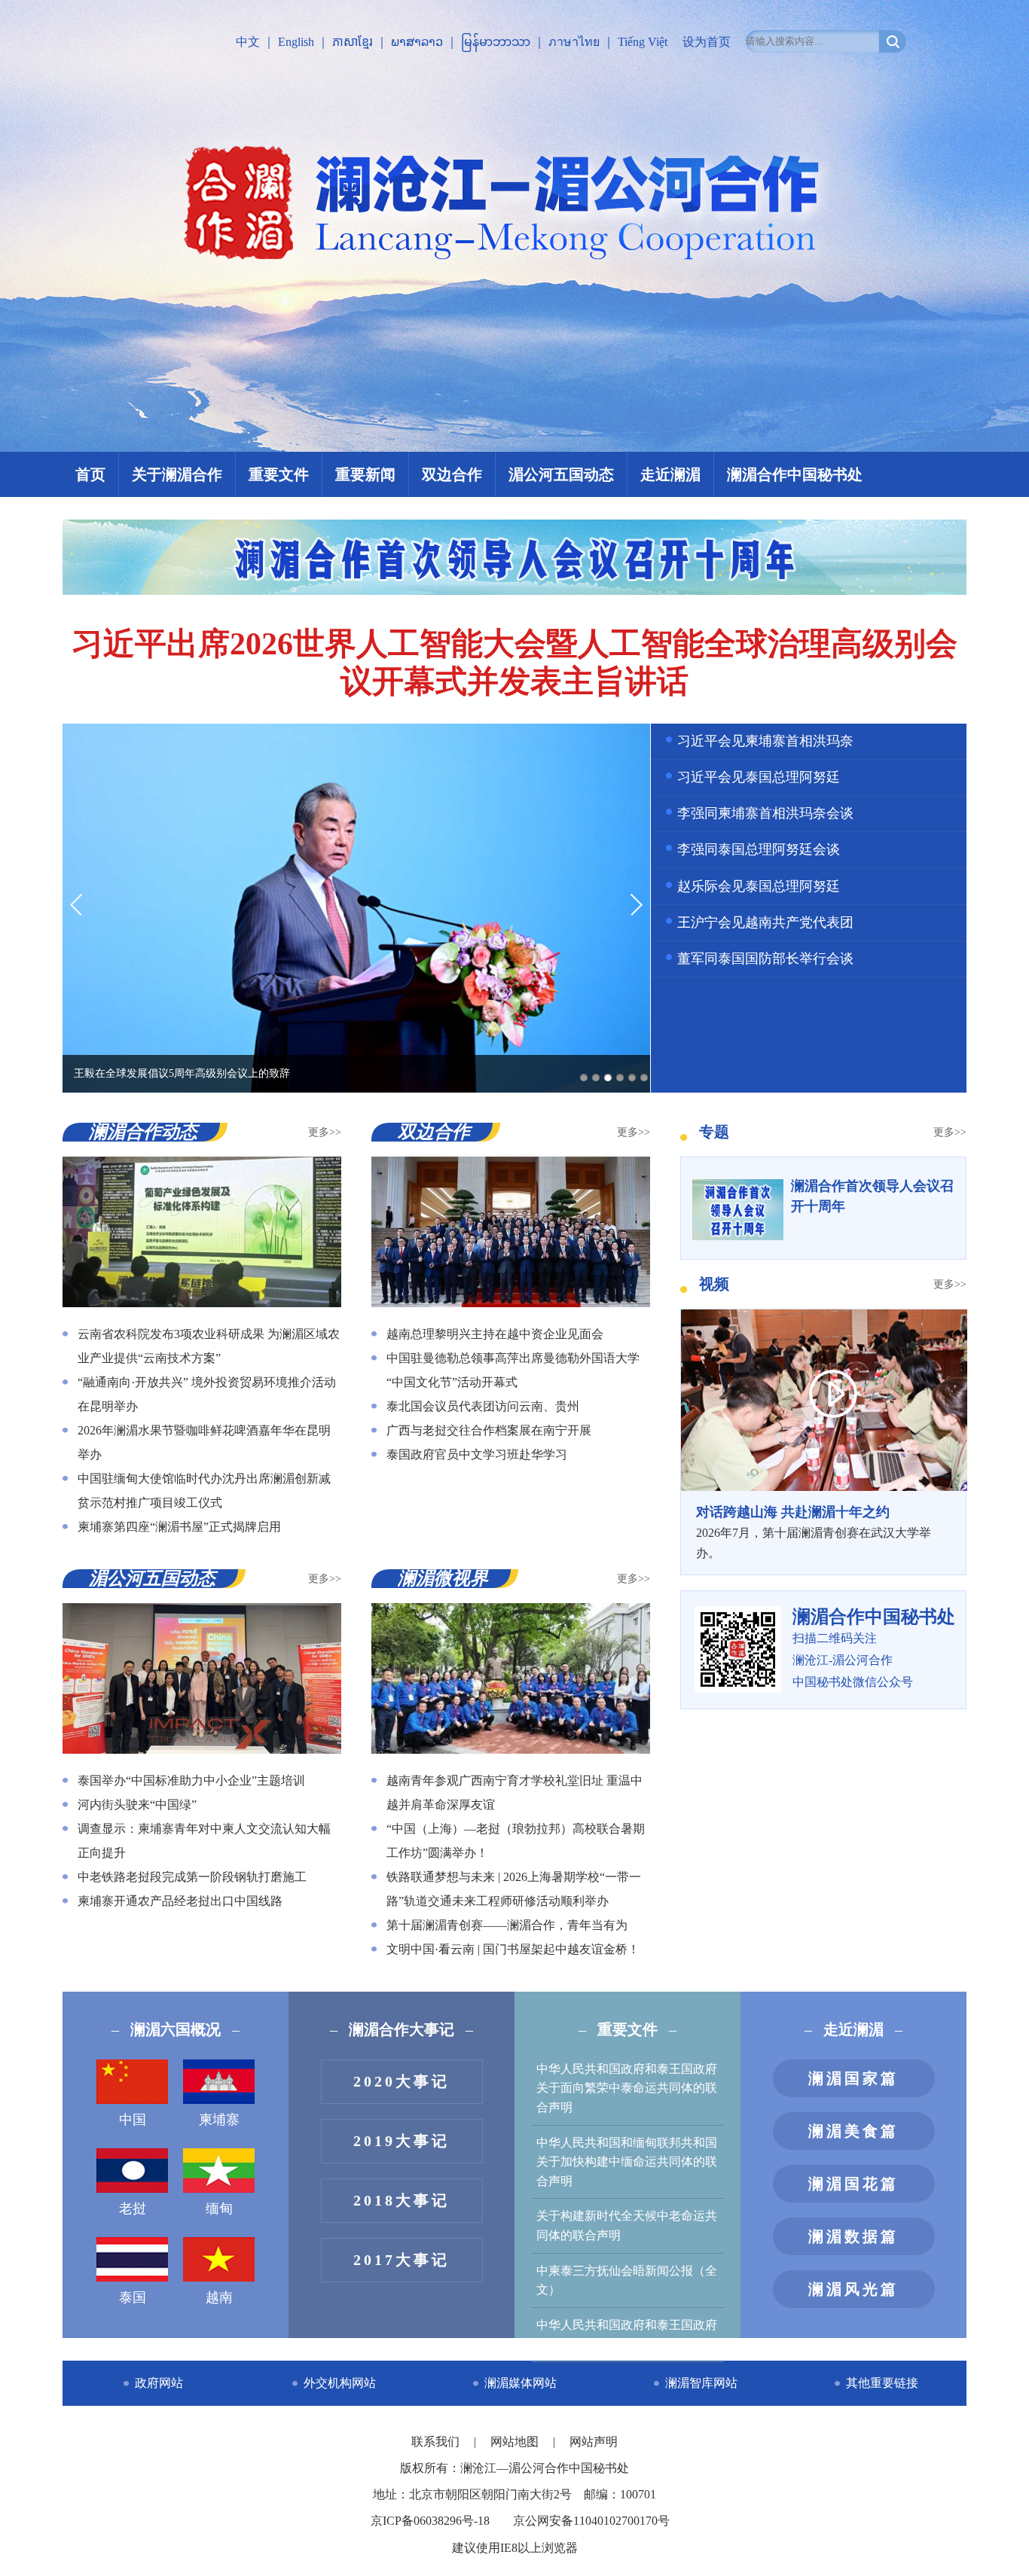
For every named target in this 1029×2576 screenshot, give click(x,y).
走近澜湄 (670, 474)
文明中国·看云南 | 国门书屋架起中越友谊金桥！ (513, 1949)
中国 (133, 2120)
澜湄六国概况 (176, 2029)
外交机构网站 (340, 2383)
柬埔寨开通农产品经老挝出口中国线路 (180, 1901)
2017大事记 (402, 2260)
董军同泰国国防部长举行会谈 (765, 959)
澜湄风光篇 (853, 2289)
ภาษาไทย (574, 42)
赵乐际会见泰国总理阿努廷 (759, 886)
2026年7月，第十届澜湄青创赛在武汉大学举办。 (814, 1532)
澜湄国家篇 (853, 2078)
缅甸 (219, 2209)
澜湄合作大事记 (402, 2029)
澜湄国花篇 (853, 2184)
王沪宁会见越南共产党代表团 (765, 922)
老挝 (133, 2209)
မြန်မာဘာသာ (496, 42)
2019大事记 (402, 2141)
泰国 (133, 2297)
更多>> (325, 1132)
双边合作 (452, 474)
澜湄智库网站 (701, 2383)
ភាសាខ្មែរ (353, 42)
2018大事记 (402, 2200)
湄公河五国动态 (561, 474)
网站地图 (516, 2442)
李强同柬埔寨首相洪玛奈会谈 (765, 813)
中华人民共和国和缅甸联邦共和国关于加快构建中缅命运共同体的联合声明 (627, 2162)
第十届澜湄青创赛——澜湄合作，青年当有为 (507, 1925)
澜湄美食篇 (853, 2131)
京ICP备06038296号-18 (430, 2521)
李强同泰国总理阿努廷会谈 (759, 849)
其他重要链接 (882, 2383)
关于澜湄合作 (177, 474)
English (296, 42)
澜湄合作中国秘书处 (795, 474)
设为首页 (707, 42)
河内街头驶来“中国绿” (137, 1805)
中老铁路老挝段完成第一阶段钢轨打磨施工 (192, 1877)
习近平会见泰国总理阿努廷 (759, 777)
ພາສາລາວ (417, 42)
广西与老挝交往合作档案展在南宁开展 (489, 1430)
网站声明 (594, 2442)
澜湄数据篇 (853, 2236)
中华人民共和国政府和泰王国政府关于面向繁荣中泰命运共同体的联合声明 (627, 2088)
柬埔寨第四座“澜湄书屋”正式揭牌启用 (179, 1527)
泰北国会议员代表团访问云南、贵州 (483, 1406)
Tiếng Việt (643, 42)
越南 (219, 2297)
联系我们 (437, 2442)
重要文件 (279, 474)
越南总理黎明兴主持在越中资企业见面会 (495, 1334)
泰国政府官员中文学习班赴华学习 (477, 1454)
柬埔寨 (219, 2120)
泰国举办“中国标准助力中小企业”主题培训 (191, 1780)
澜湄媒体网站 (521, 2383)
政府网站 (159, 2383)
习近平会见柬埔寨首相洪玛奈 (765, 741)
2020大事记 (402, 2081)
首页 (90, 474)
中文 (248, 42)
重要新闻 (365, 474)
